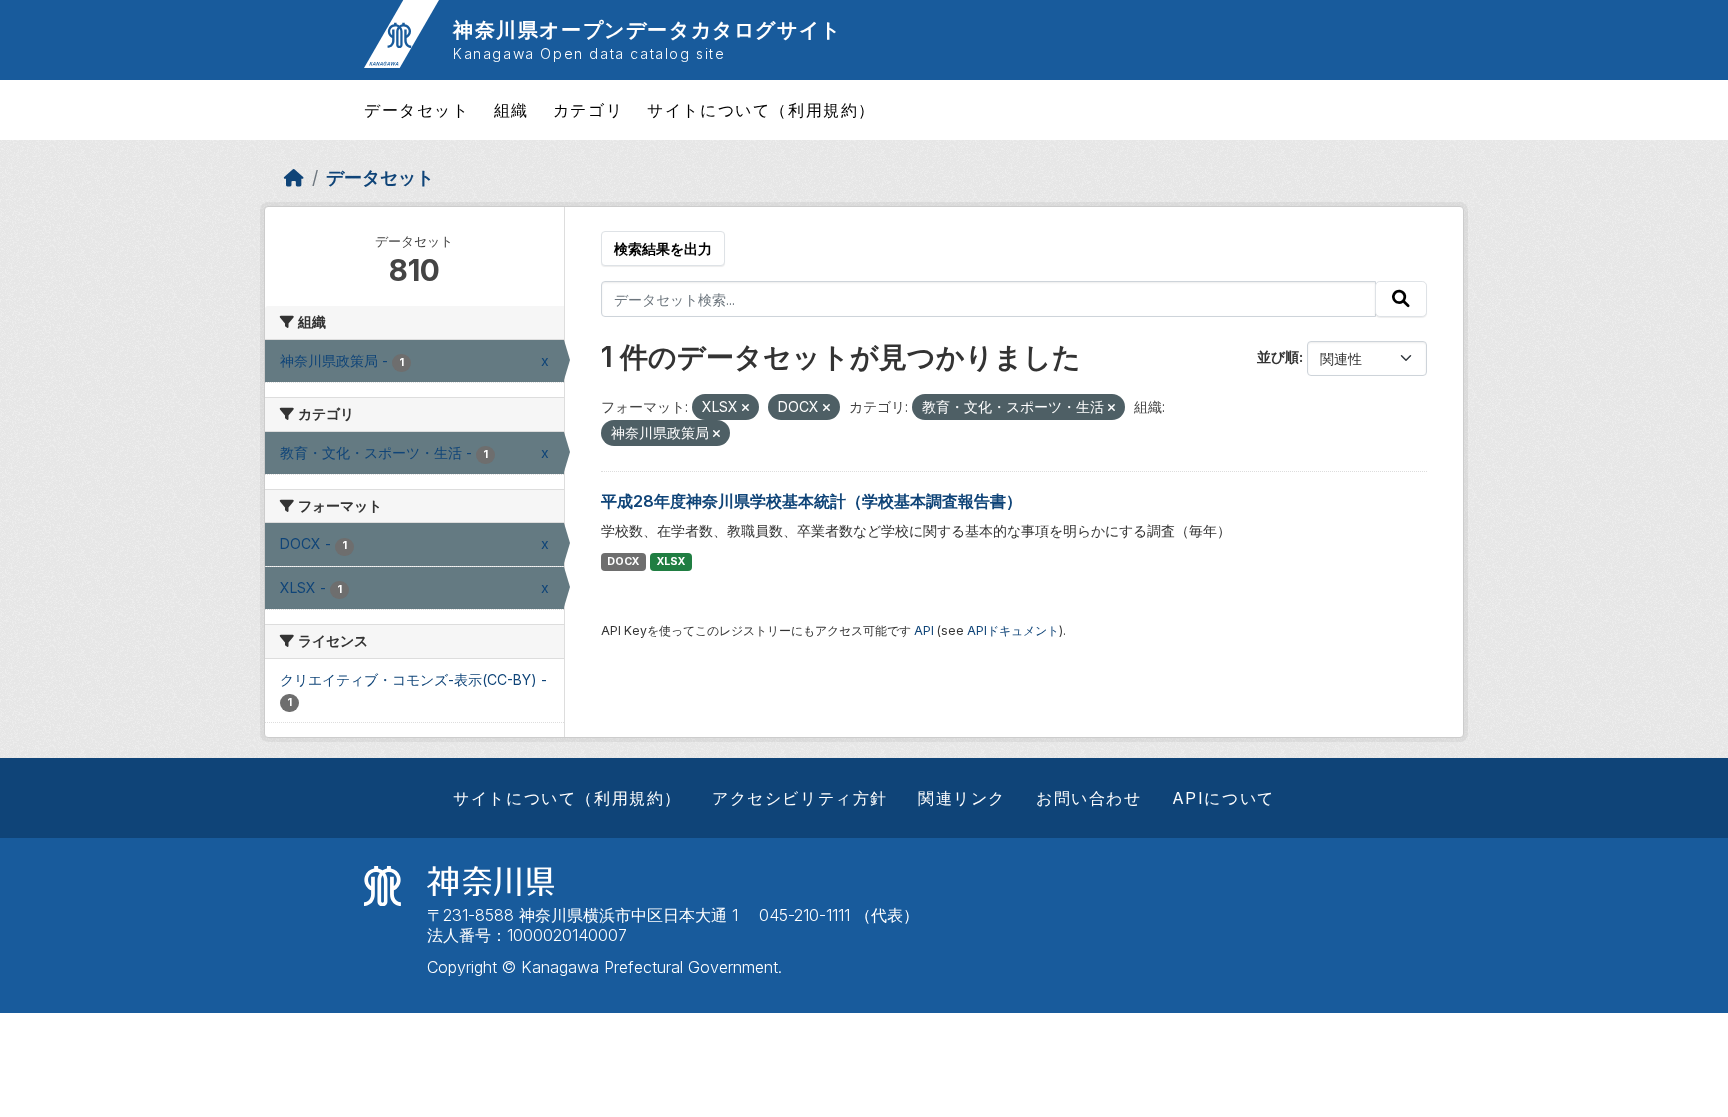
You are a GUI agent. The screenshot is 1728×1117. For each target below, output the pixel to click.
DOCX (623, 561)
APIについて (1223, 798)
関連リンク (962, 798)
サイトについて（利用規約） (761, 110)
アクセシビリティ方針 (800, 798)
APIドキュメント (1013, 630)
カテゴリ (588, 110)
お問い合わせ (1089, 798)
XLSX (671, 561)
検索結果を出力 (663, 248)
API (924, 630)
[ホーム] (294, 177)
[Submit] (1401, 299)
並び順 (1278, 356)
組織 (511, 110)
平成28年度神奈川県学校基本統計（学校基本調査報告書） (811, 501)
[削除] (745, 408)
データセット (417, 110)
